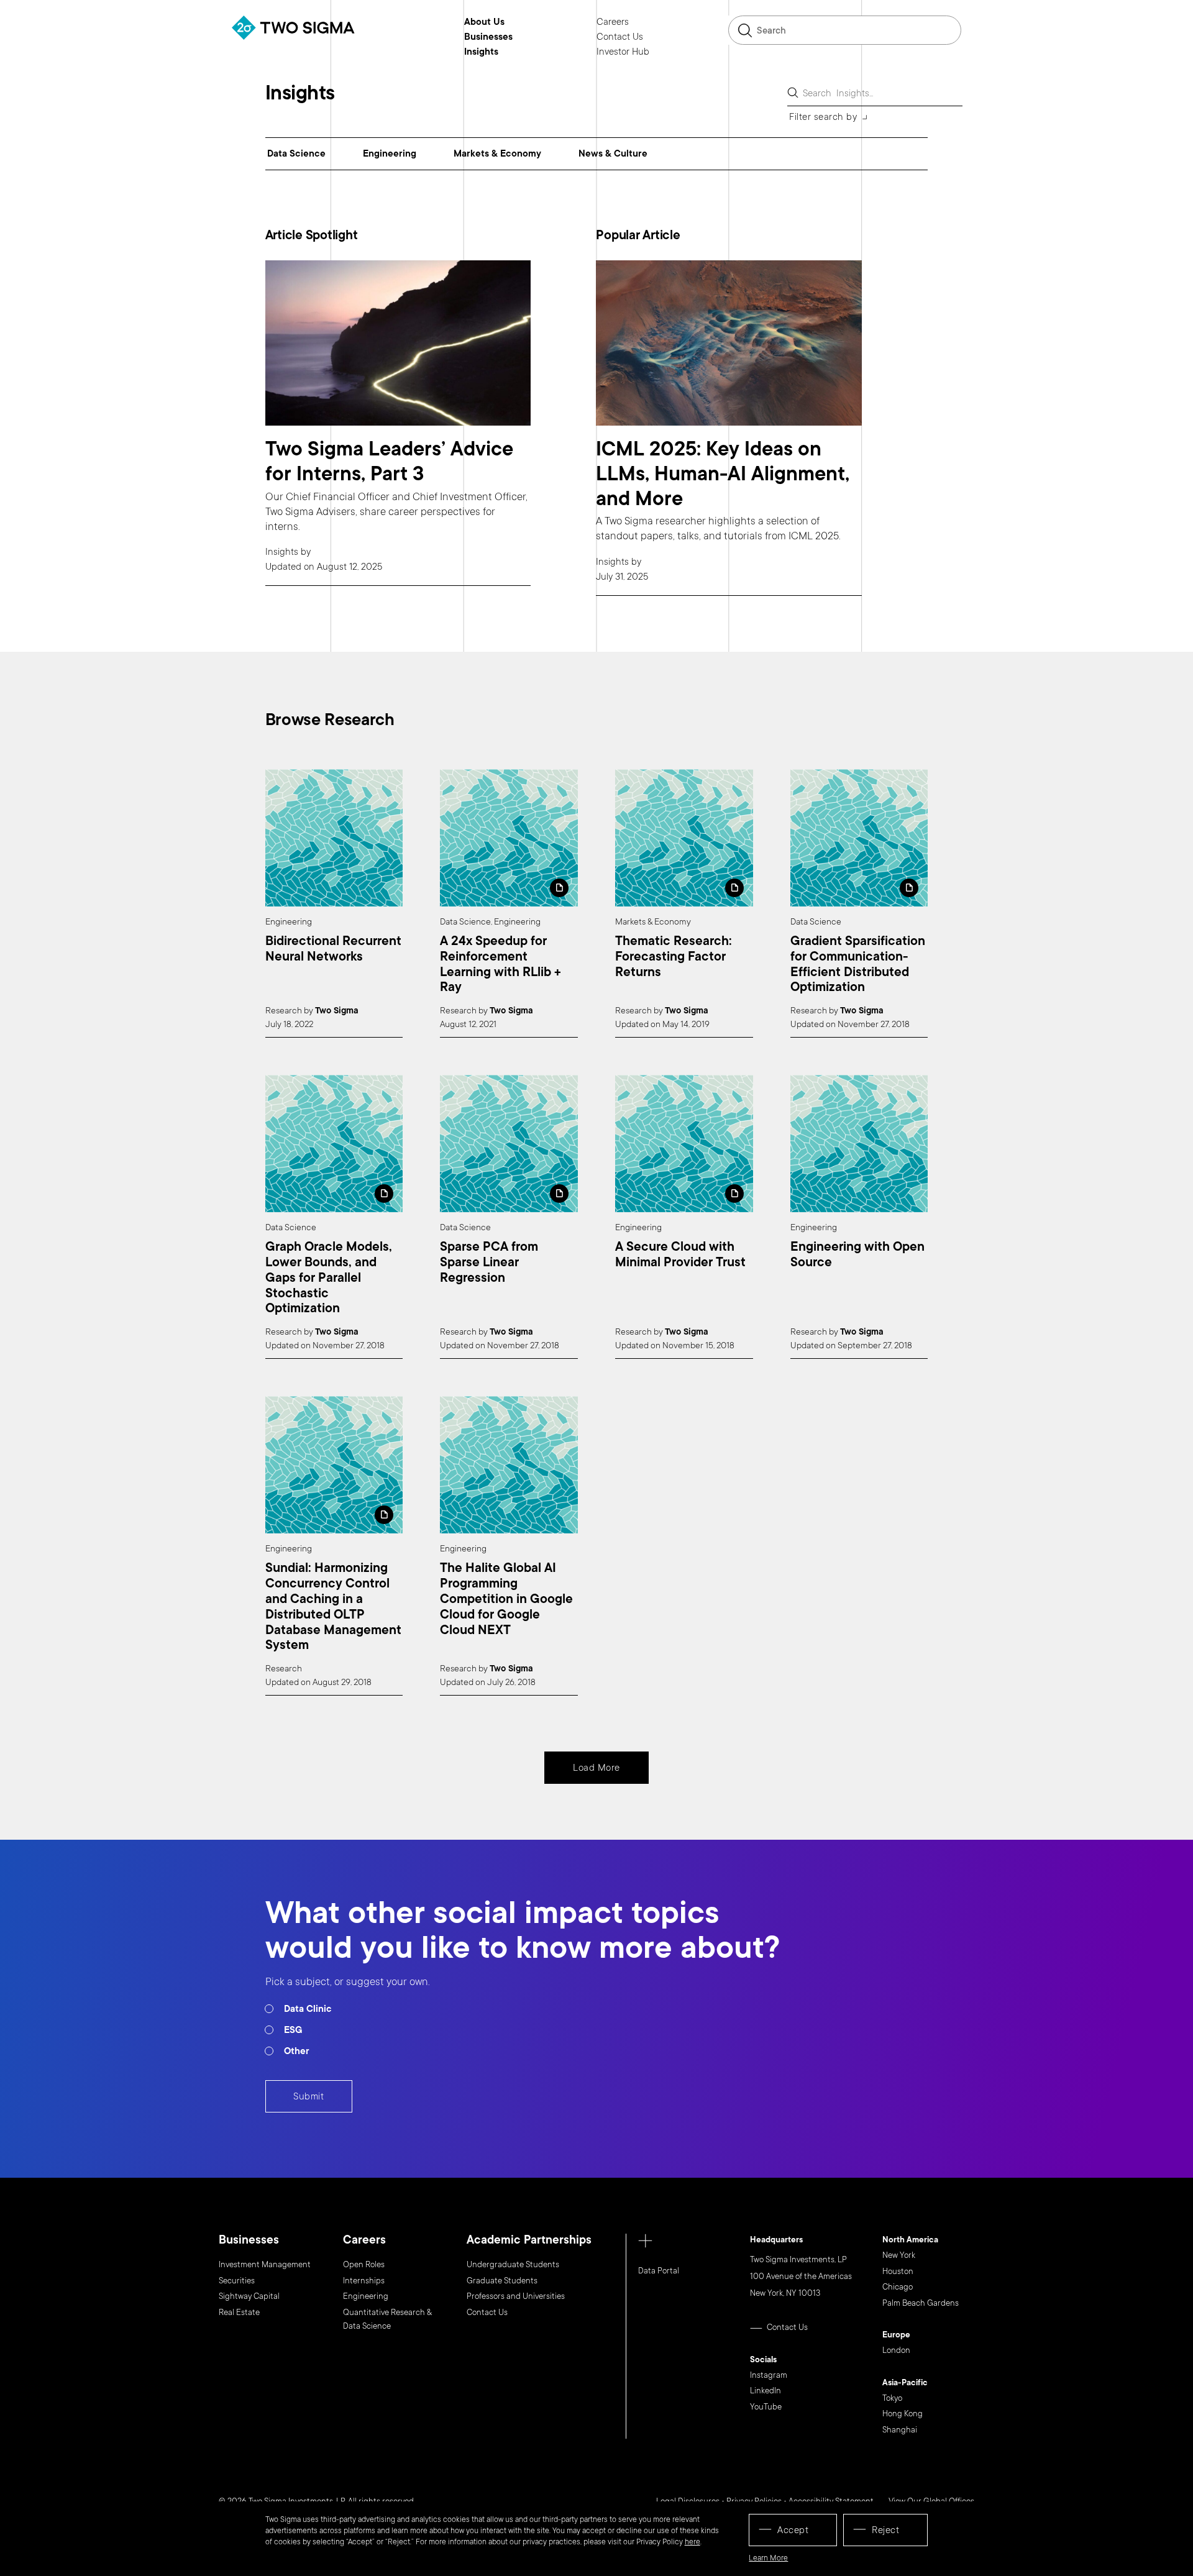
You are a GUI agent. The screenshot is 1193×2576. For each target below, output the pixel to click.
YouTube (766, 2407)
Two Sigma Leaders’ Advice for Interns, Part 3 (389, 461)
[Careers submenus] (638, 22)
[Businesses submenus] (522, 37)
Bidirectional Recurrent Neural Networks (333, 949)
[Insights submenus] (508, 52)
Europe (896, 2336)
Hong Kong (903, 2414)
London (896, 2350)
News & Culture (613, 153)
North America (910, 2240)
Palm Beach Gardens (921, 2303)
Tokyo (892, 2398)
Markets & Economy (497, 153)
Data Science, (466, 922)
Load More (596, 1768)
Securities (237, 2281)
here (692, 2542)
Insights (481, 52)
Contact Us (620, 37)
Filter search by (823, 117)
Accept (793, 2530)
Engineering (390, 153)
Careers (613, 22)
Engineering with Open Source (857, 1255)
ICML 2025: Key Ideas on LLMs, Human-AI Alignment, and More (723, 474)
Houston (898, 2272)
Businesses (488, 37)
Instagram (769, 2375)
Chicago (898, 2287)
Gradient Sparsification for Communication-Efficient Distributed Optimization (858, 965)
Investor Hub (623, 52)
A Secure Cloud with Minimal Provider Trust (680, 1255)
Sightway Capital (249, 2296)
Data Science (296, 153)
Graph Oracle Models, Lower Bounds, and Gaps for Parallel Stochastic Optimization (329, 1278)
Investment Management (265, 2265)
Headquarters (776, 2240)
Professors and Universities (516, 2296)
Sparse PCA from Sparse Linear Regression (489, 1263)
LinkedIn (766, 2391)
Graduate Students (502, 2281)
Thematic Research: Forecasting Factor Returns (674, 957)
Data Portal (659, 2271)
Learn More (768, 2558)
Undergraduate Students (513, 2265)
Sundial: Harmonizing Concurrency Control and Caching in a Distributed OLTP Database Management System (333, 1607)
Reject (885, 2530)
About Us (484, 22)
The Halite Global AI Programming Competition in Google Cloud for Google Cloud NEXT (506, 1599)
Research (285, 1011)
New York (899, 2255)
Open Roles (364, 2265)
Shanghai (900, 2430)
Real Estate (239, 2313)
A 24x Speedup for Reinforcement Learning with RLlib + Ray (501, 965)
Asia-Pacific (905, 2383)
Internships (364, 2281)
